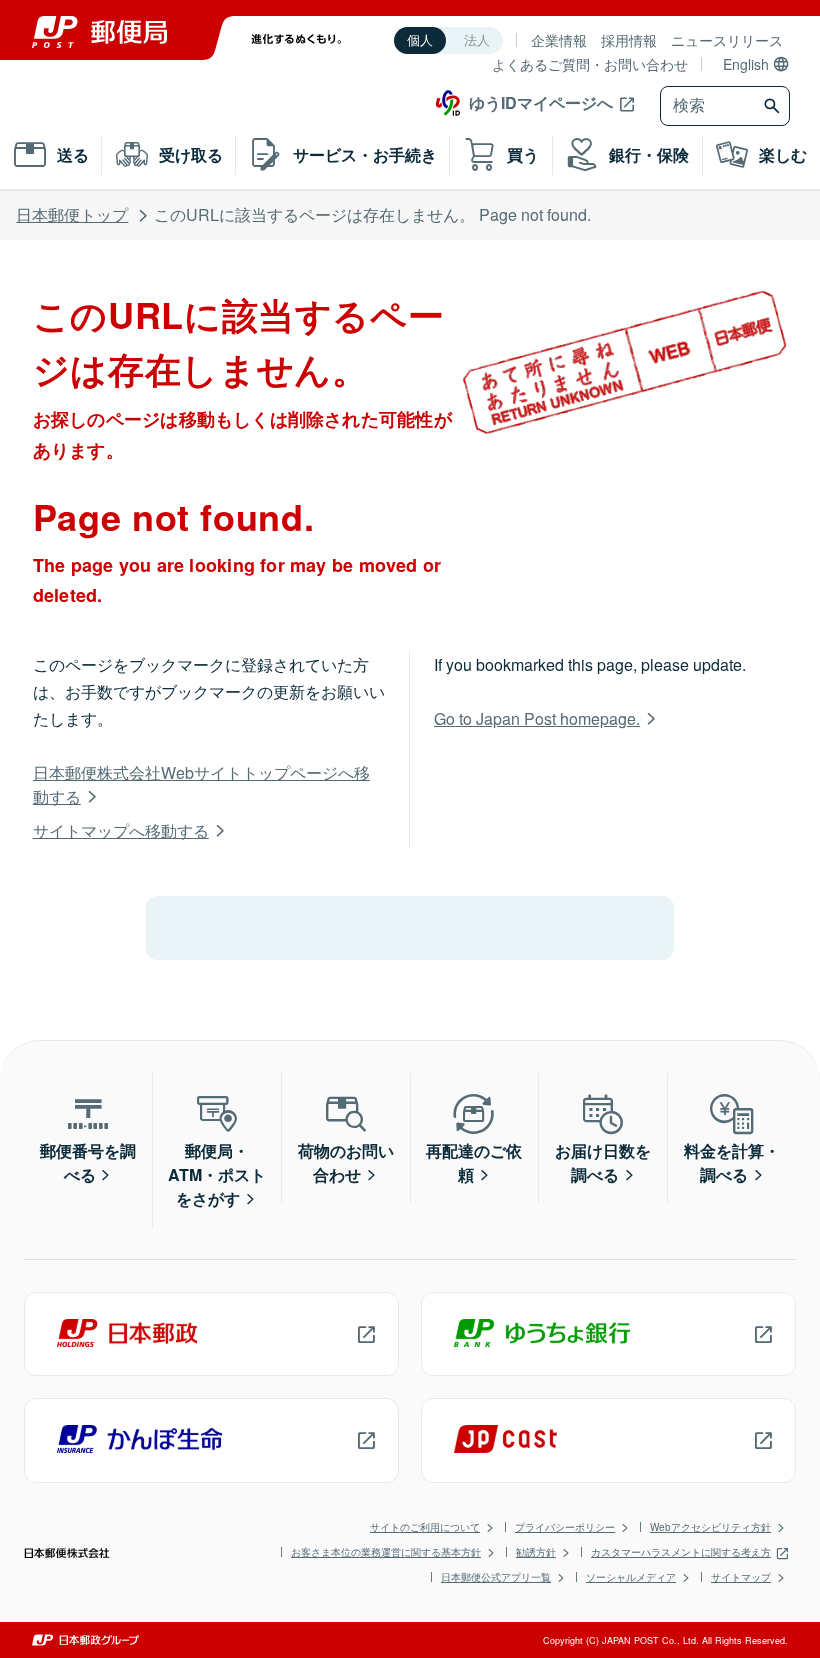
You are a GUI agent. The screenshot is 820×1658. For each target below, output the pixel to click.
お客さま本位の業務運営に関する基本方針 (386, 1552)
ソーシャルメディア (631, 1577)
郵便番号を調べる (88, 1162)
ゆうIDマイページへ (541, 102)
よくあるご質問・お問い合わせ (590, 64)
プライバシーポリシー (565, 1527)
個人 (420, 40)
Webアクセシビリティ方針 (710, 1527)
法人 (477, 40)
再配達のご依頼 (474, 1162)
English (746, 64)
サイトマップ (741, 1577)
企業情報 (559, 40)
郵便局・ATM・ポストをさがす (217, 1174)
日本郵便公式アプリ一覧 (496, 1577)
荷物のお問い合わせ (346, 1162)
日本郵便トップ (72, 214)
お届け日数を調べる (603, 1162)
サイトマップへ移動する (121, 830)
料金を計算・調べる (732, 1162)
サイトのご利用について (425, 1527)
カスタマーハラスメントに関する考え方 (681, 1552)
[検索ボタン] (774, 106)
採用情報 (629, 40)
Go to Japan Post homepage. (537, 718)
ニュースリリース (727, 40)
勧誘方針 (536, 1552)
